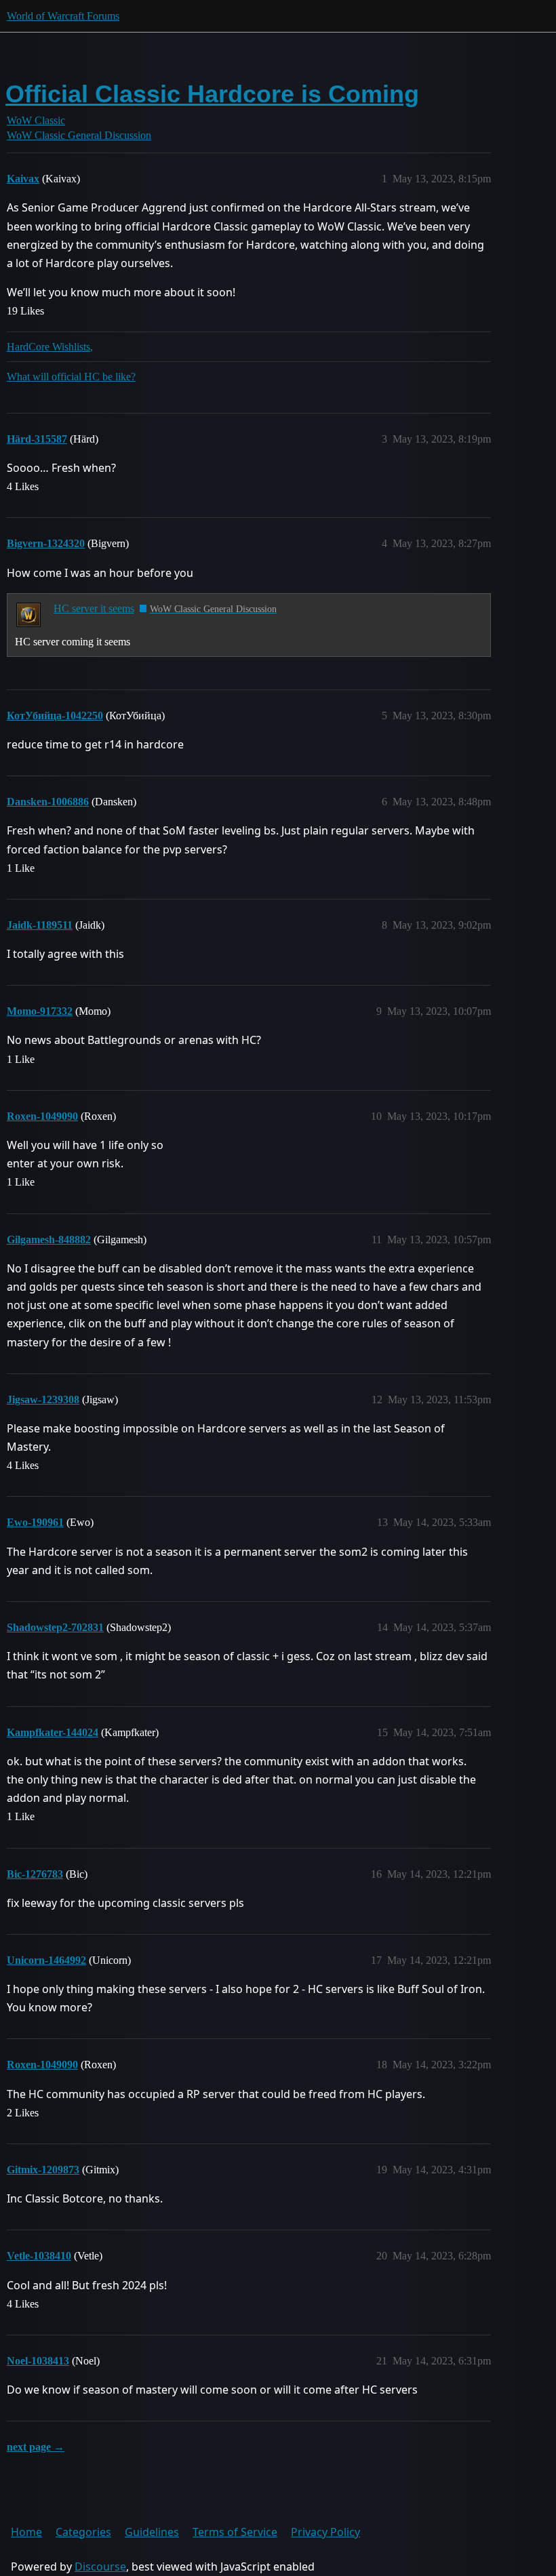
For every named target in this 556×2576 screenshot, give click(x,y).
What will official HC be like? (71, 377)
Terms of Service (235, 2532)
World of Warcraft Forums (63, 16)
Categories (83, 2532)
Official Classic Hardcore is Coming (212, 94)
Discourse (100, 2567)
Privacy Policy (325, 2532)
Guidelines (152, 2532)
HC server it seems (94, 608)
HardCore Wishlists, (50, 347)
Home (26, 2532)
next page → (36, 2447)
